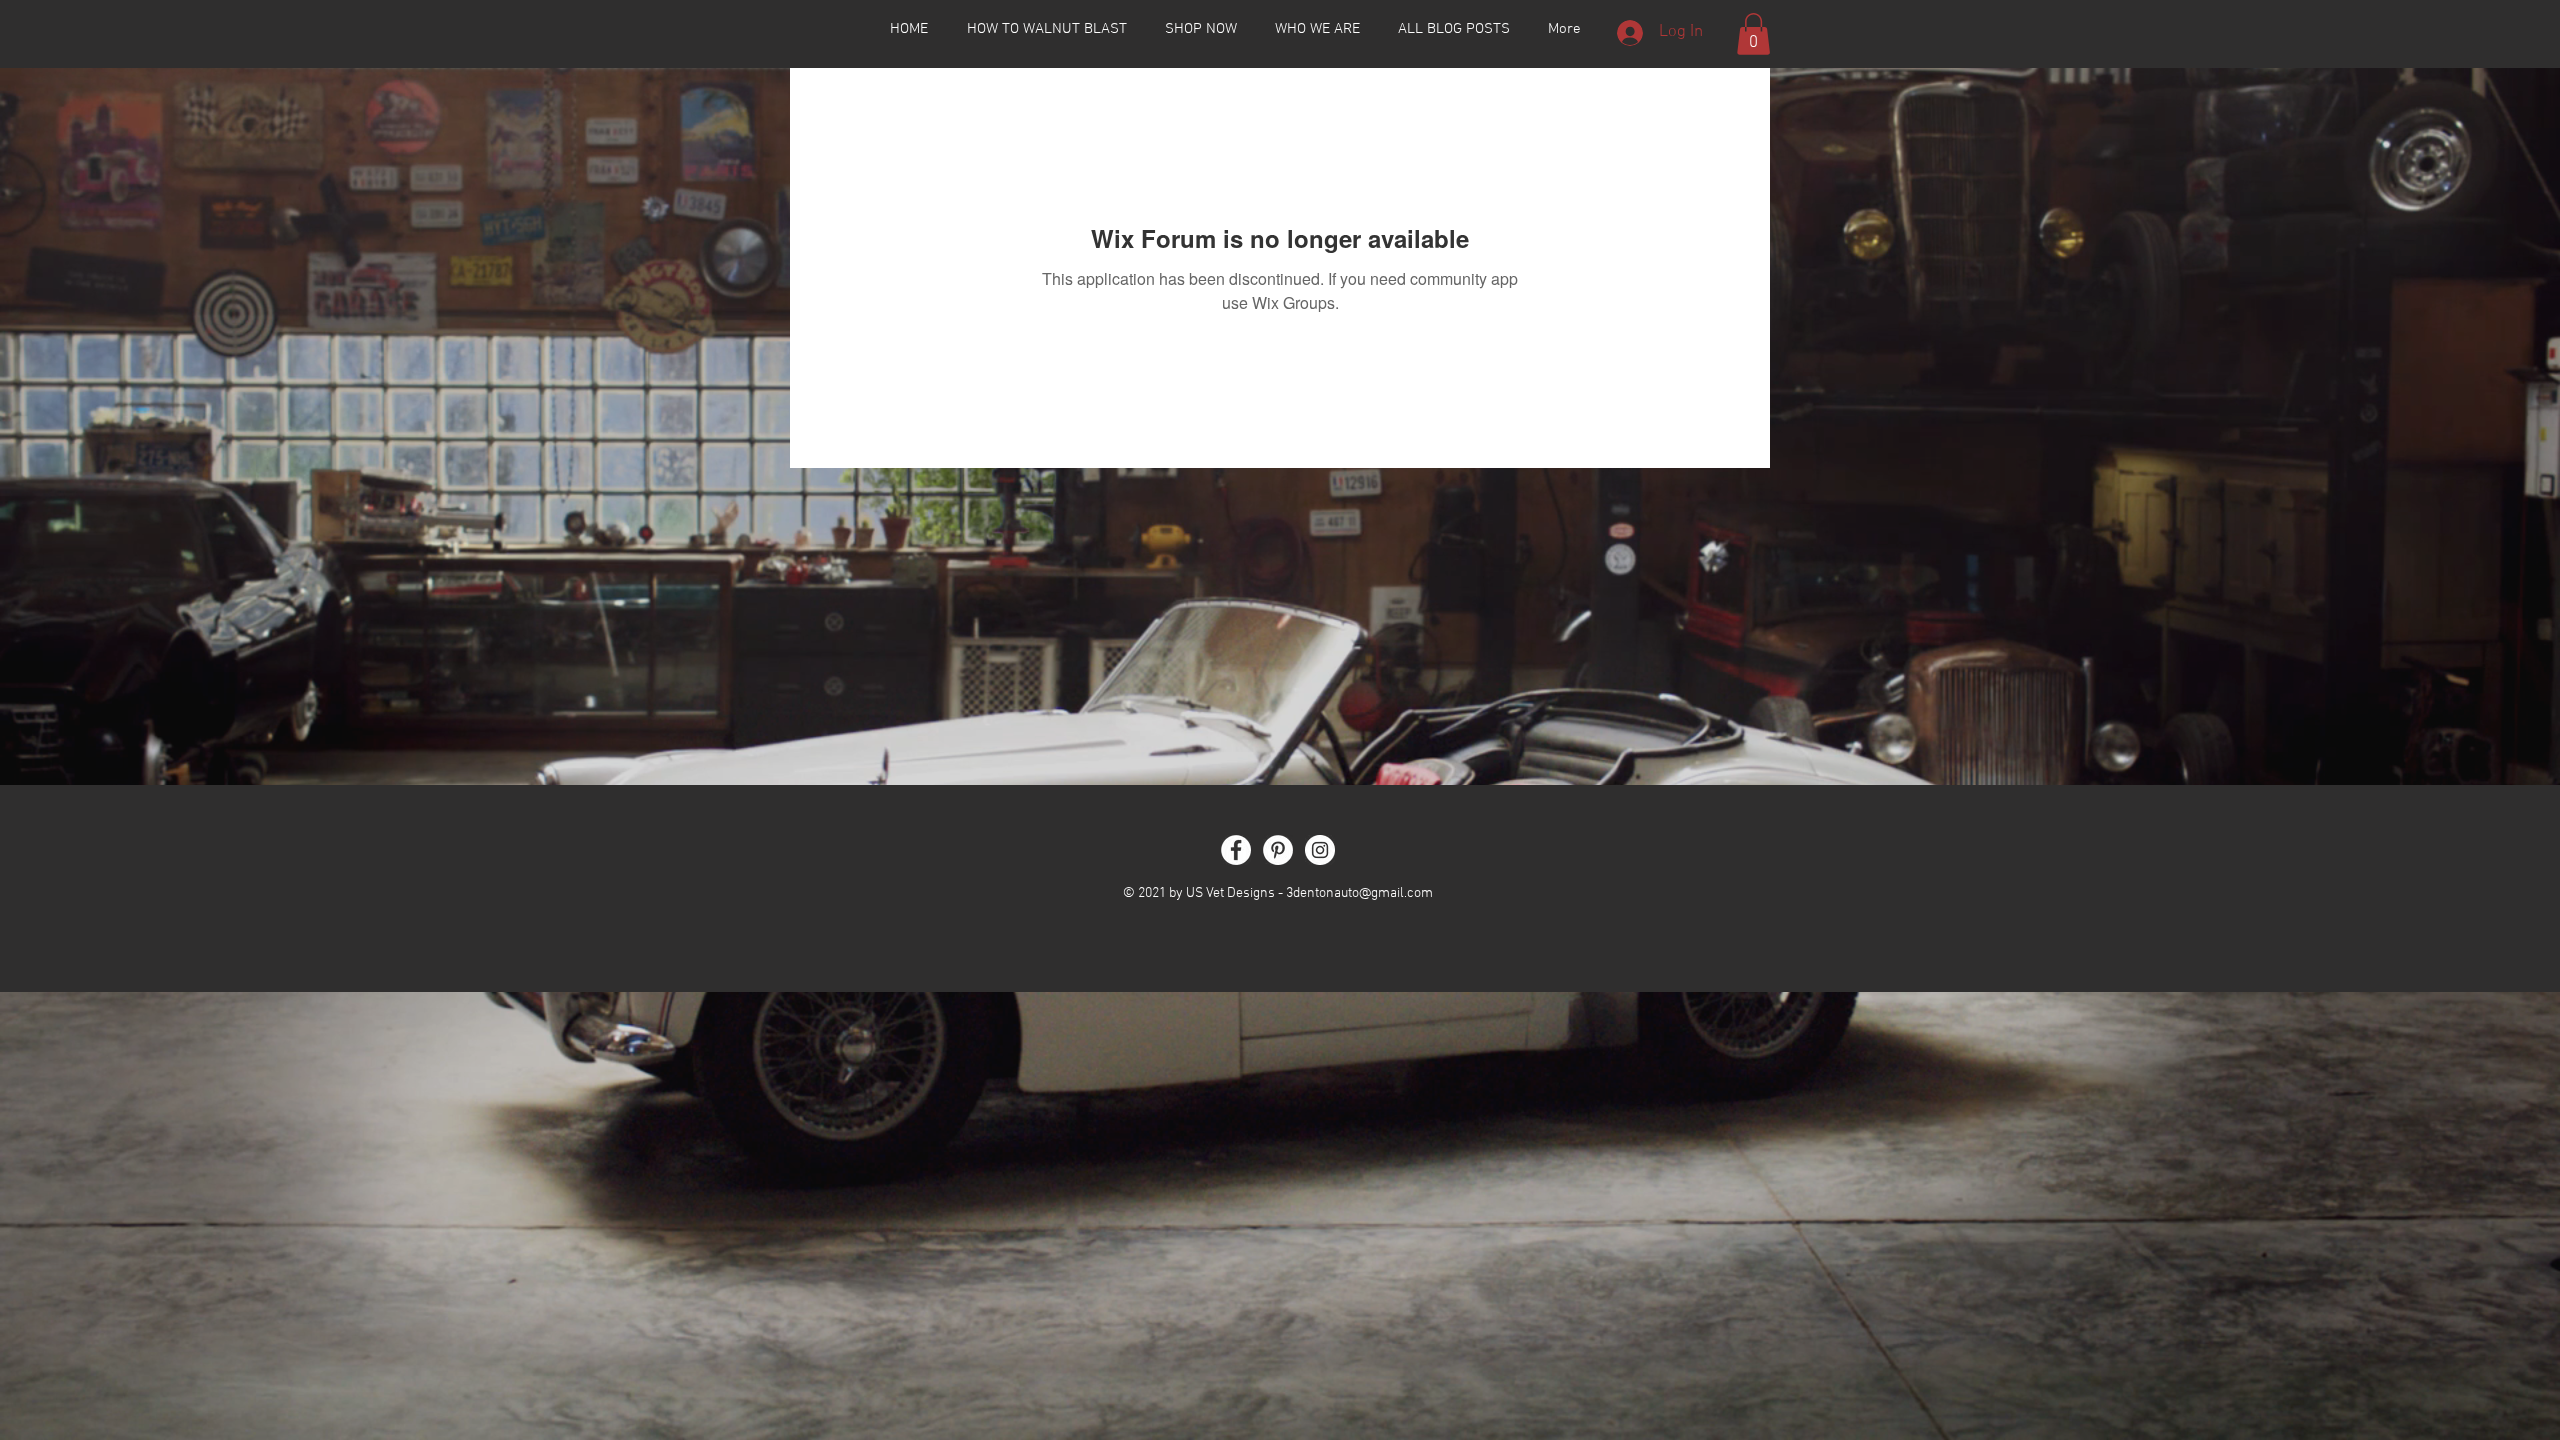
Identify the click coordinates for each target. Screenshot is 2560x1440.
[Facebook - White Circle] (1236, 850)
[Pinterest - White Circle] (1278, 850)
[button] (1753, 34)
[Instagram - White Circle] (1320, 850)
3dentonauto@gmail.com (1359, 893)
